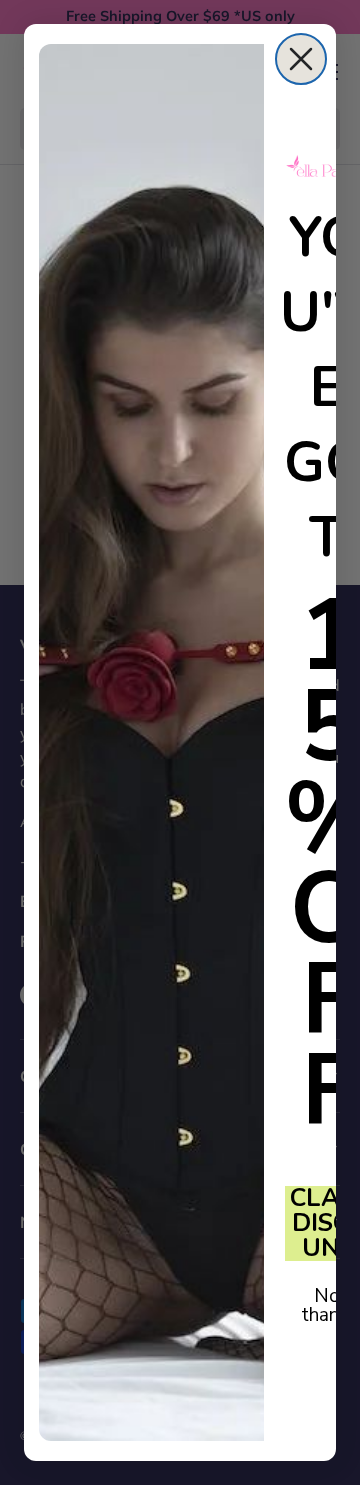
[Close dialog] (301, 59)
